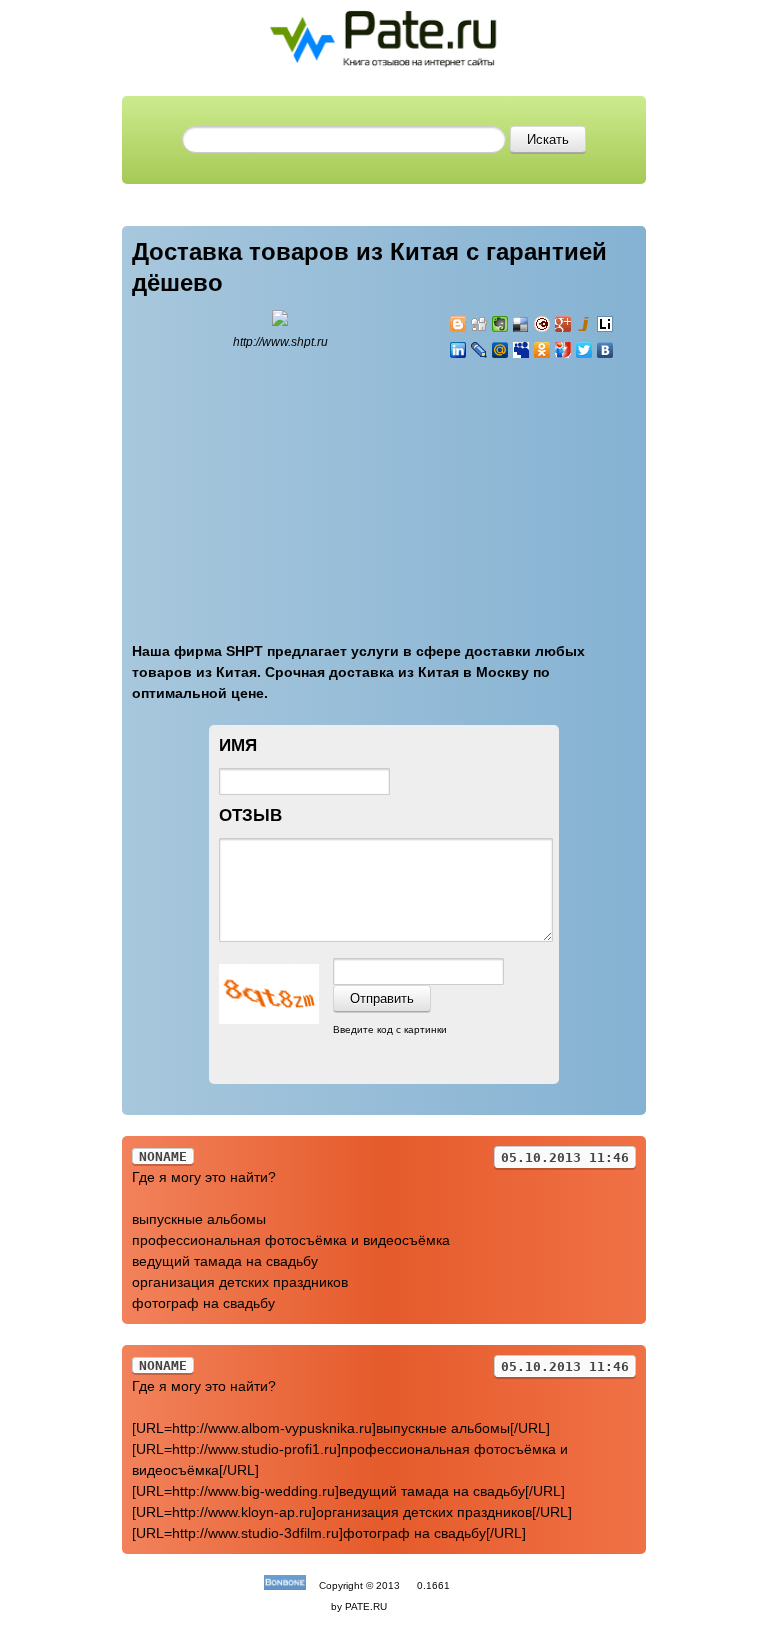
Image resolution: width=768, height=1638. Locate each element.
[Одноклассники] (542, 350)
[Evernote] (500, 324)
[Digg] (479, 324)
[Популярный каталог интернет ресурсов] (285, 1585)
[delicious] (521, 324)
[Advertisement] (569, 489)
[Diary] (542, 324)
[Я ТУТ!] (563, 350)
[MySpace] (521, 350)
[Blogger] (458, 324)
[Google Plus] (563, 324)
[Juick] (584, 324)
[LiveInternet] (605, 324)
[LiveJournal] (479, 350)
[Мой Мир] (500, 350)
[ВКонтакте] (605, 350)
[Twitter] (584, 350)
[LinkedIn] (458, 350)
